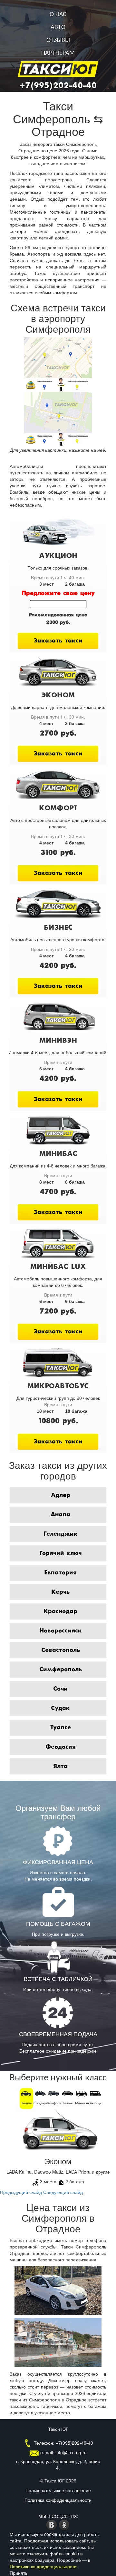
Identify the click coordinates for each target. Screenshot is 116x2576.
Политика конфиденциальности (58, 2500)
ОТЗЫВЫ (58, 40)
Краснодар (60, 1611)
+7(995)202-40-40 (58, 86)
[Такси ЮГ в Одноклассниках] (64, 2524)
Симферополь (61, 1670)
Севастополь (61, 1650)
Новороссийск (61, 1631)
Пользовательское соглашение (58, 2490)
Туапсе (60, 1728)
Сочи (60, 1689)
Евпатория (60, 1573)
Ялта (60, 1766)
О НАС (58, 15)
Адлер (61, 1495)
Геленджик (61, 1534)
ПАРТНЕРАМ (58, 53)
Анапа (60, 1515)
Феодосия (61, 1747)
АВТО (58, 27)
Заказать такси (58, 641)
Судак (60, 1708)
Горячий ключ (60, 1553)
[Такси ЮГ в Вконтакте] (52, 2524)
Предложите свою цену (58, 593)
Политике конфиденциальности (43, 2566)
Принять (19, 2573)
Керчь (60, 1592)
